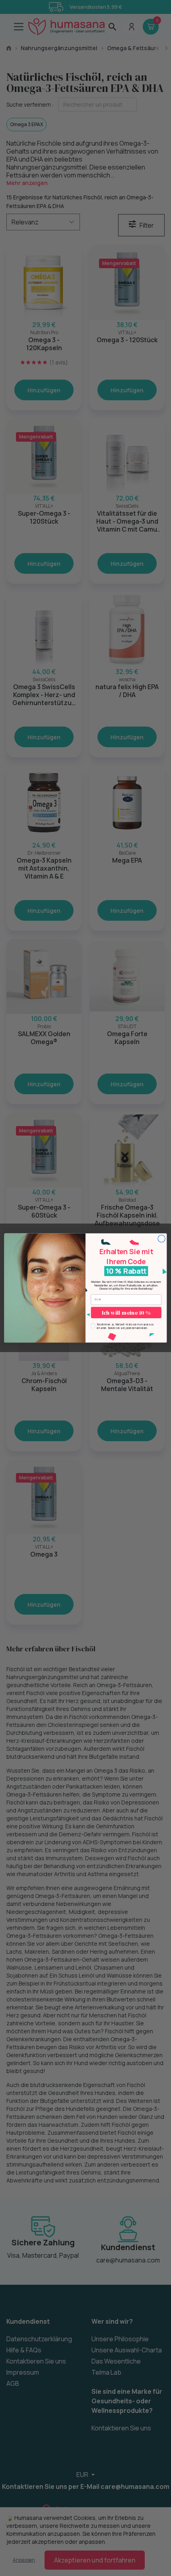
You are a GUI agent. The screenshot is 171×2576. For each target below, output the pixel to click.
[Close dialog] (161, 1239)
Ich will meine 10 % (126, 1313)
